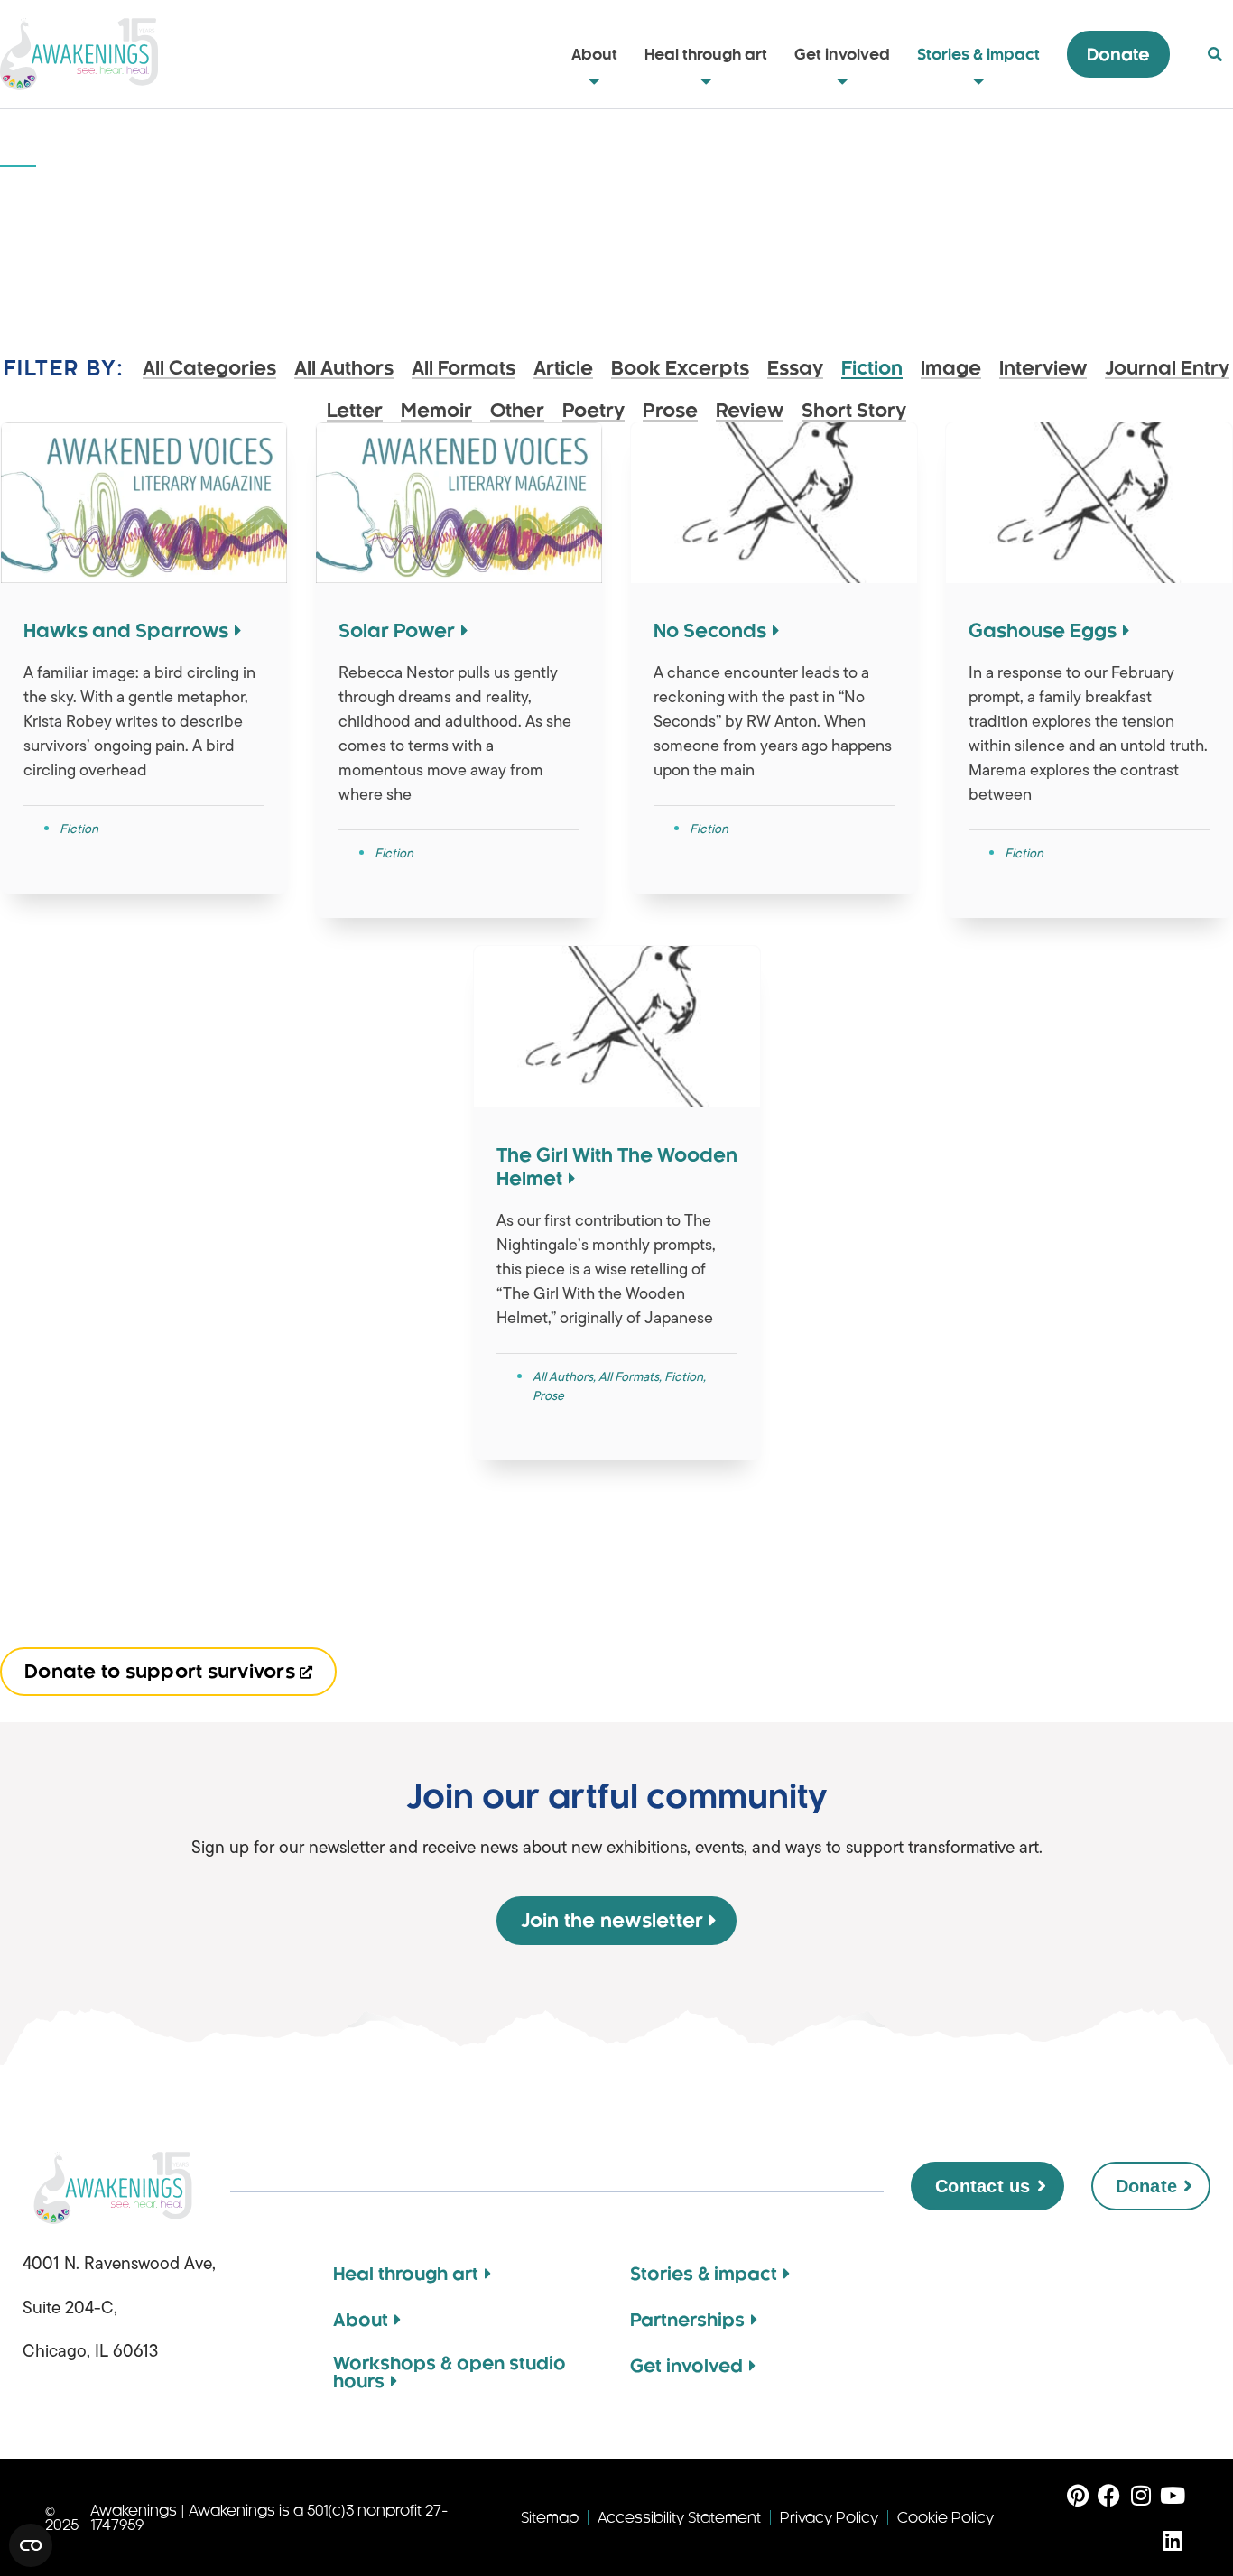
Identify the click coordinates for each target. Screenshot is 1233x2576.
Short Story (854, 411)
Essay (795, 369)
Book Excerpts (680, 369)
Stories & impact (978, 54)
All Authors (344, 369)
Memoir (436, 411)
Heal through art (706, 54)
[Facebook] (1109, 2495)
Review (750, 411)
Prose (670, 411)
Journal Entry (1167, 369)
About (594, 54)
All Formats (464, 369)
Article (563, 369)
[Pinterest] (1077, 2495)
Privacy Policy (829, 2518)
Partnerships (687, 2320)
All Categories (209, 369)
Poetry (593, 411)
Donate (1118, 54)
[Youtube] (1172, 2495)
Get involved (842, 54)
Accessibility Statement (679, 2518)
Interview (1043, 369)
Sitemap (550, 2518)
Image (951, 369)
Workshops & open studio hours (450, 2372)
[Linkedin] (1172, 2540)
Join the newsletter (612, 1921)
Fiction (872, 369)
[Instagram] (1140, 2495)
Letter (355, 411)
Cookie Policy (946, 2518)
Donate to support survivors (160, 1672)
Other (517, 411)
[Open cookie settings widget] (31, 2545)
